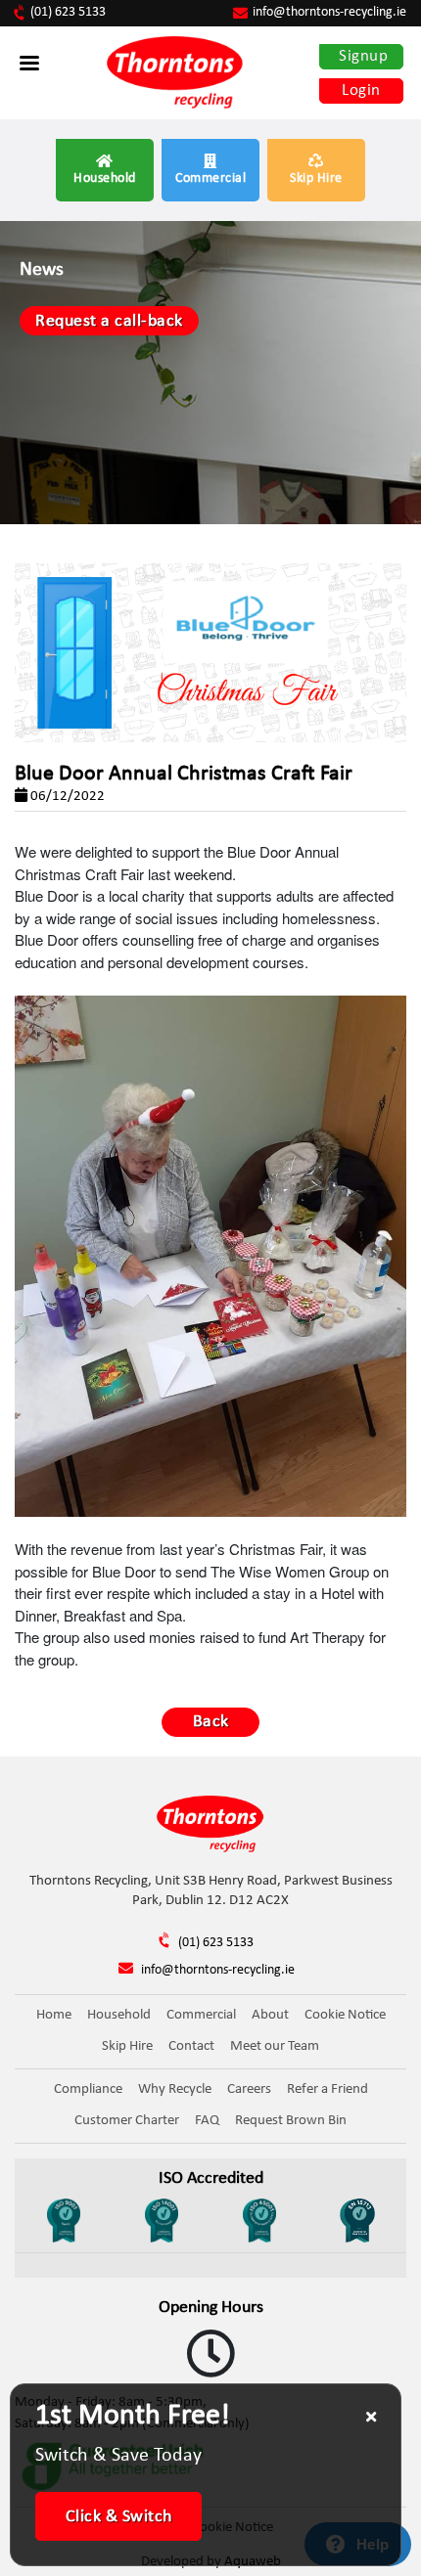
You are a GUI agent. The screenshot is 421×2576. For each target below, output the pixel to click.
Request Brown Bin (291, 2121)
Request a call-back (109, 321)
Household (105, 178)
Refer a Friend (327, 2089)
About (270, 2015)
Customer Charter (127, 2121)
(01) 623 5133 (68, 12)
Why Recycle (175, 2089)
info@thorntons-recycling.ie (329, 12)
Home (54, 2015)
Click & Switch (119, 2517)
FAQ (207, 2121)
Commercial (210, 178)
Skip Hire (316, 178)
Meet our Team (275, 2046)
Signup (363, 56)
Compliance (88, 2089)
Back (211, 1722)
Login (361, 90)
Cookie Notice (345, 2015)
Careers (249, 2089)
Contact (191, 2046)
